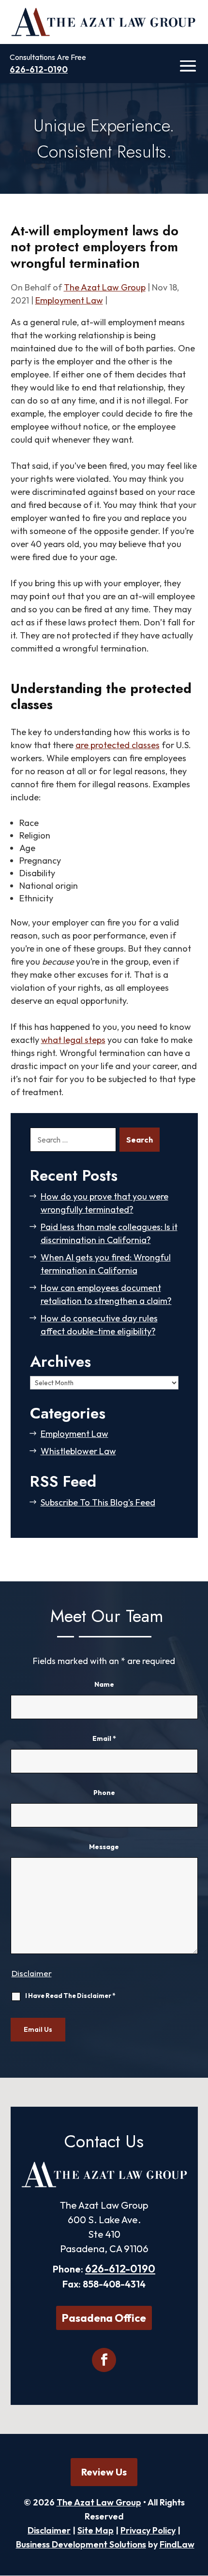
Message (104, 1847)
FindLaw (177, 2544)
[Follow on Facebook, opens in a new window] (104, 2360)
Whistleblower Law (78, 1451)
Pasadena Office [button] (104, 2318)
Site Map (96, 2530)
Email (104, 1738)
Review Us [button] (104, 2472)
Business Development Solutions (81, 2544)
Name (104, 1684)
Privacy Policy (148, 2530)
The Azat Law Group (105, 287)
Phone (104, 1793)
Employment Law (69, 300)
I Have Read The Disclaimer (70, 1996)
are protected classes (118, 745)
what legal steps (73, 1040)
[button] (187, 66)
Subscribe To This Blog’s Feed (98, 1502)
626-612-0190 (39, 69)
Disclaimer (32, 1973)
